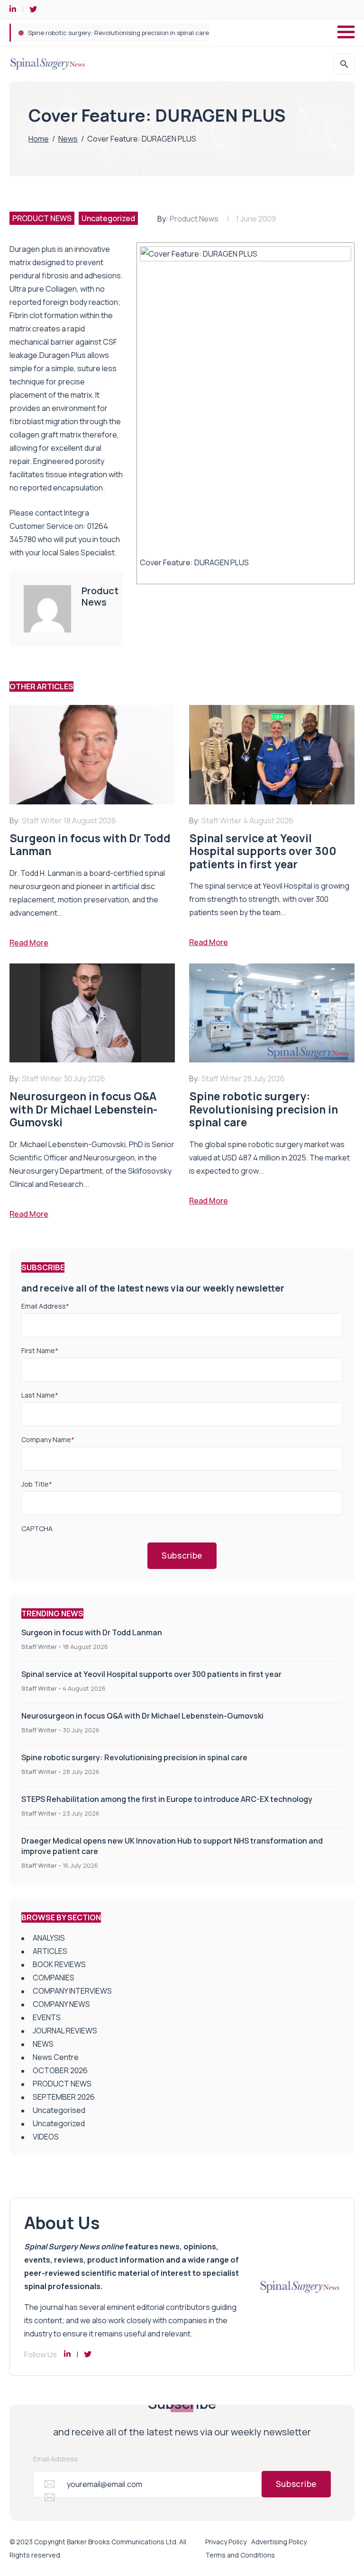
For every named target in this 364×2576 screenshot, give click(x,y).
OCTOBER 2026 (60, 2070)
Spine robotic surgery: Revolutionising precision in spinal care (134, 1757)
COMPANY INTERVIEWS (72, 1991)
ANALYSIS (49, 1938)
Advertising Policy (279, 2542)
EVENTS (47, 2017)
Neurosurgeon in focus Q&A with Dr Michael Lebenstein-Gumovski (142, 1716)
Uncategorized (108, 218)
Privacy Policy (226, 2542)
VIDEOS (46, 2137)
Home (39, 139)
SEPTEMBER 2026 (64, 2097)
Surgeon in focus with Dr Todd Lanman (92, 1632)
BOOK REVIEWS (59, 1964)
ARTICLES (50, 1951)
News (68, 139)
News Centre (56, 2057)
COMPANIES (54, 1978)
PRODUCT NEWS (42, 218)
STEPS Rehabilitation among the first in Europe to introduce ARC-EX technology (146, 33)
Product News (194, 219)
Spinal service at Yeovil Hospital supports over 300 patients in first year (151, 1674)
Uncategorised (59, 2110)
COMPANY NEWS (61, 2004)
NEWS (43, 2044)
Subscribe (182, 1555)
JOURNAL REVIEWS (65, 2031)
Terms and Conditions (240, 2555)
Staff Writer (39, 1647)
